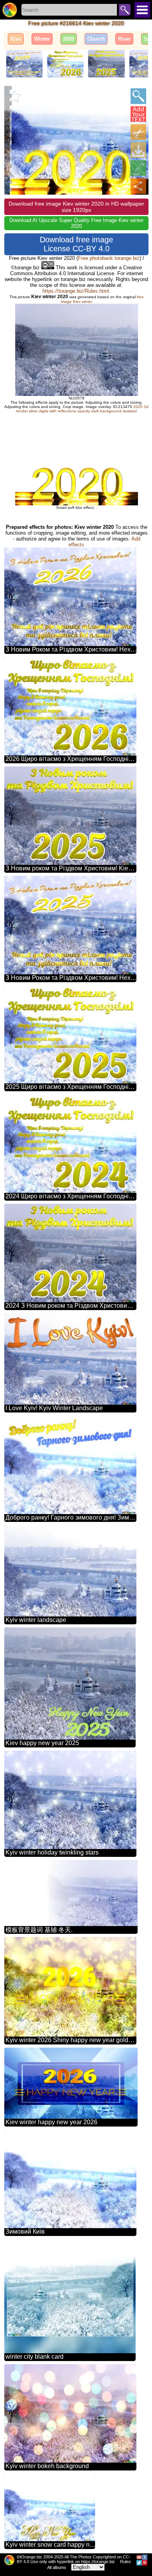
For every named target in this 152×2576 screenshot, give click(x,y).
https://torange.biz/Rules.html (76, 291)
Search (125, 10)
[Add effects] (138, 168)
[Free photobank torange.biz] (10, 10)
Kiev (16, 39)
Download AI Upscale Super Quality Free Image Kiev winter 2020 (76, 223)
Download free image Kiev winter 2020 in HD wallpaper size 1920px (76, 207)
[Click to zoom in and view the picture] (138, 96)
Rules (125, 2562)
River (124, 39)
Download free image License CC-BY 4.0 (76, 244)
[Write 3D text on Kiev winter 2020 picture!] (138, 114)
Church (96, 39)
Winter (42, 39)
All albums (57, 2567)
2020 (69, 39)
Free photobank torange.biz (109, 258)
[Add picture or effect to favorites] (14, 96)
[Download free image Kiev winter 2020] (138, 150)
